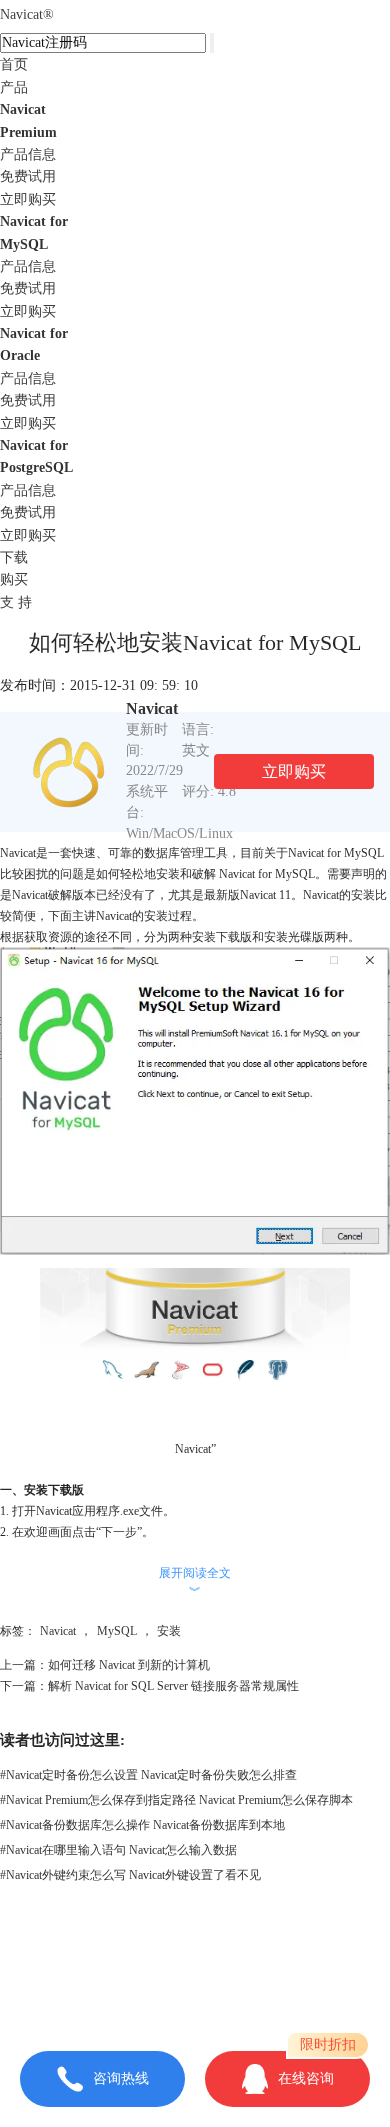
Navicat (27, 14)
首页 (14, 64)
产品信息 (28, 154)
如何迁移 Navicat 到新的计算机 (129, 1665)
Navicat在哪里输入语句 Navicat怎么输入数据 (118, 1850)
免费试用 (28, 176)
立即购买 (28, 199)
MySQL (117, 1631)
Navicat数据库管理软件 (239, 1957)
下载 (14, 557)
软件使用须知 (195, 1999)
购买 (14, 579)
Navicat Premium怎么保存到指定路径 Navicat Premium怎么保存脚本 (176, 1800)
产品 (14, 87)
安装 (169, 1631)
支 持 (16, 602)
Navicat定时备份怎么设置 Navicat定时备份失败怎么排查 (148, 1775)
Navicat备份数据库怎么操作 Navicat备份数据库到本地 (142, 1825)
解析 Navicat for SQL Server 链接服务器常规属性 (173, 1686)
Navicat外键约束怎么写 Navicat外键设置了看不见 (130, 1875)
